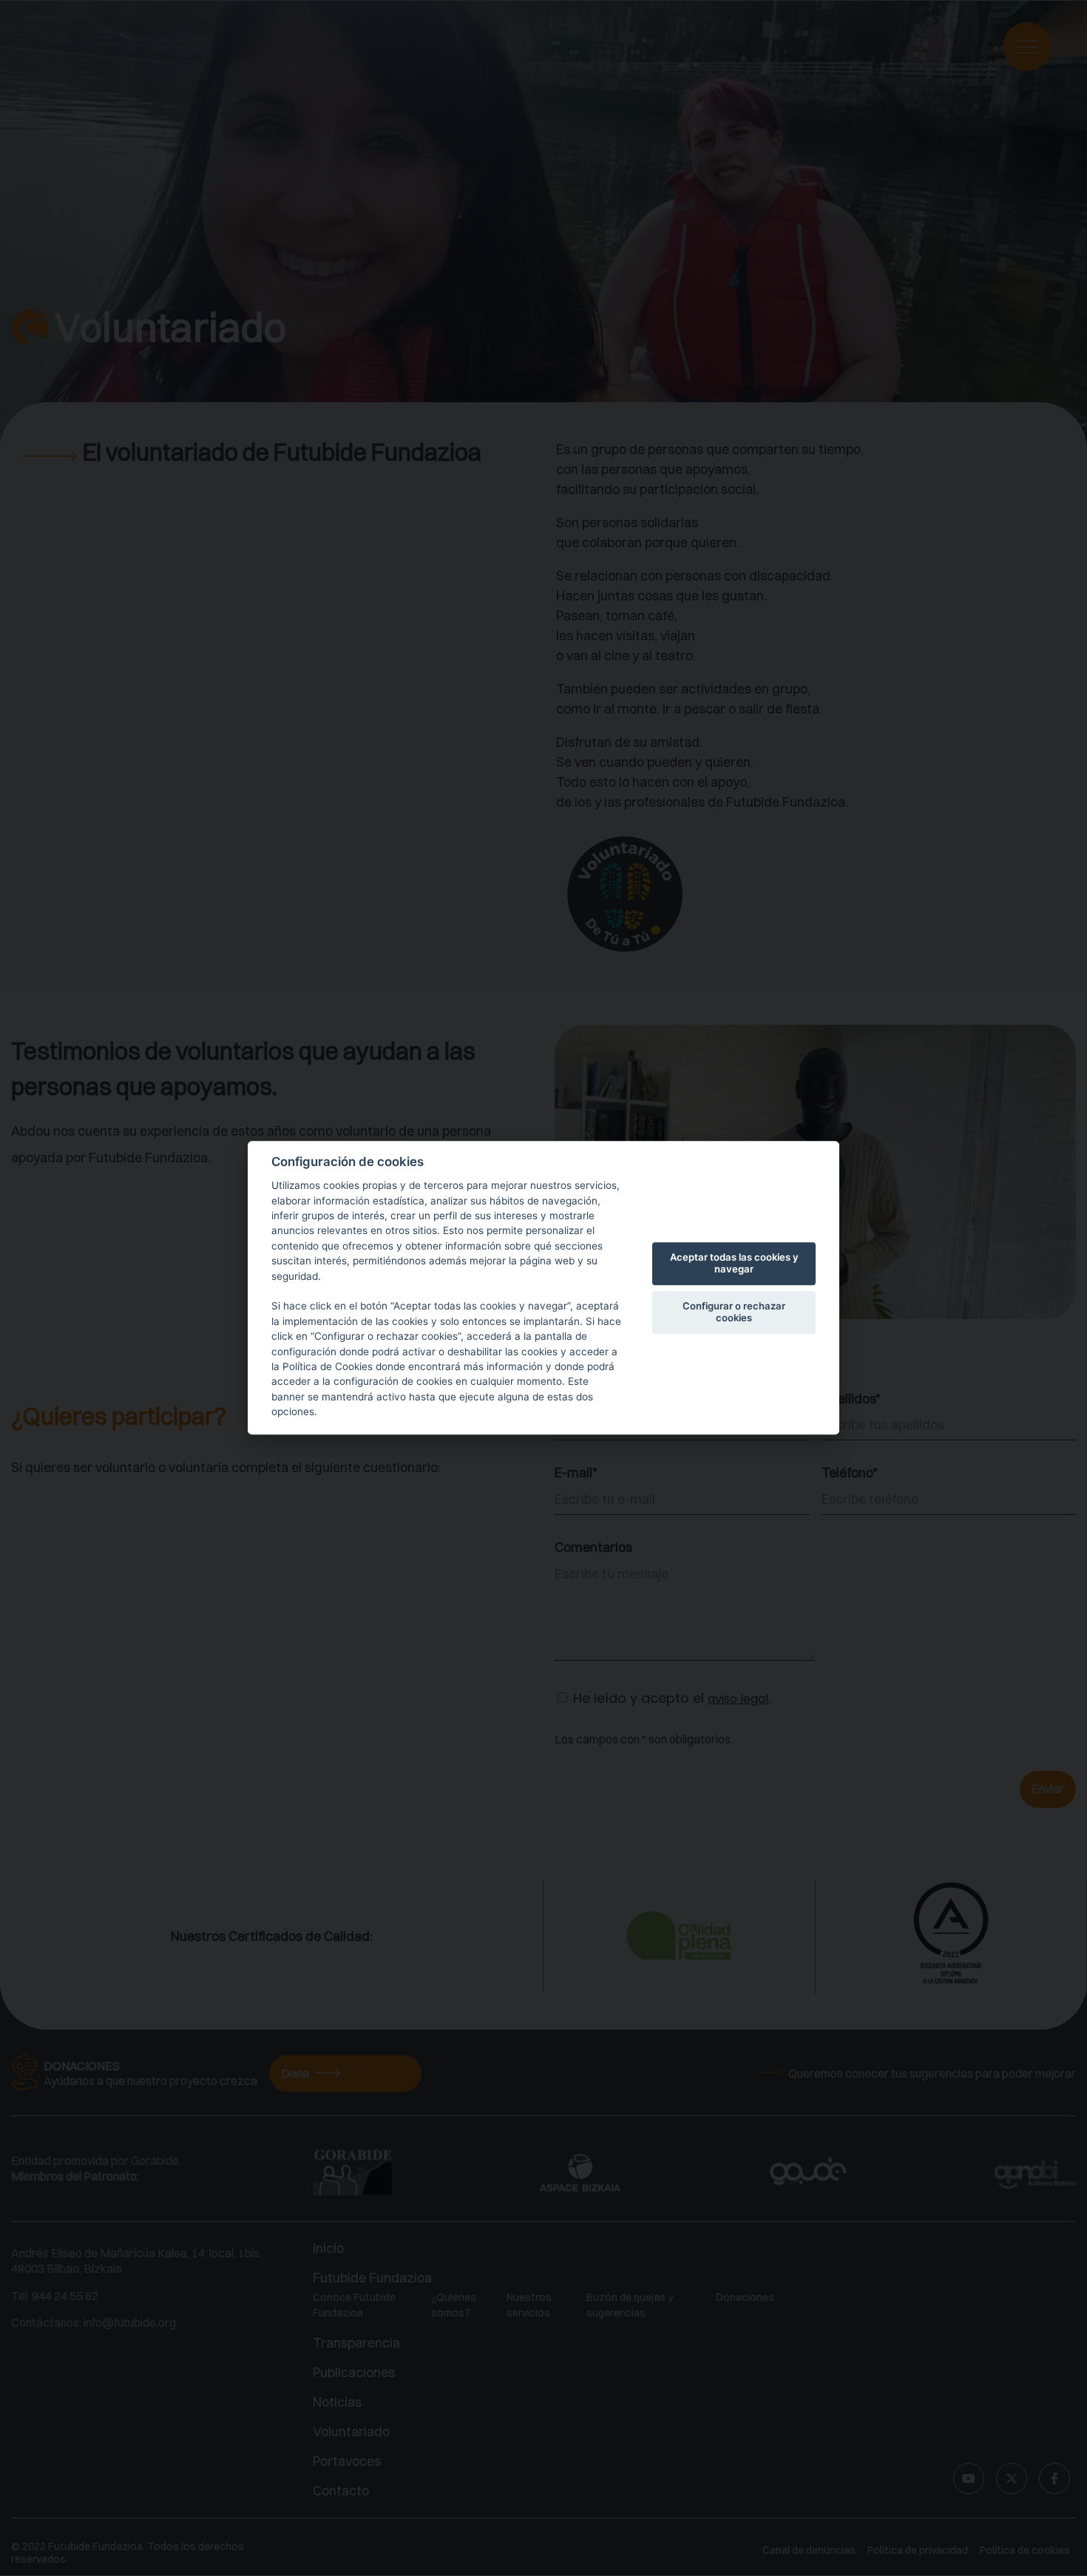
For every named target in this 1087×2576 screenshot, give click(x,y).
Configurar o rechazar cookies (734, 1312)
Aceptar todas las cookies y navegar (734, 1263)
